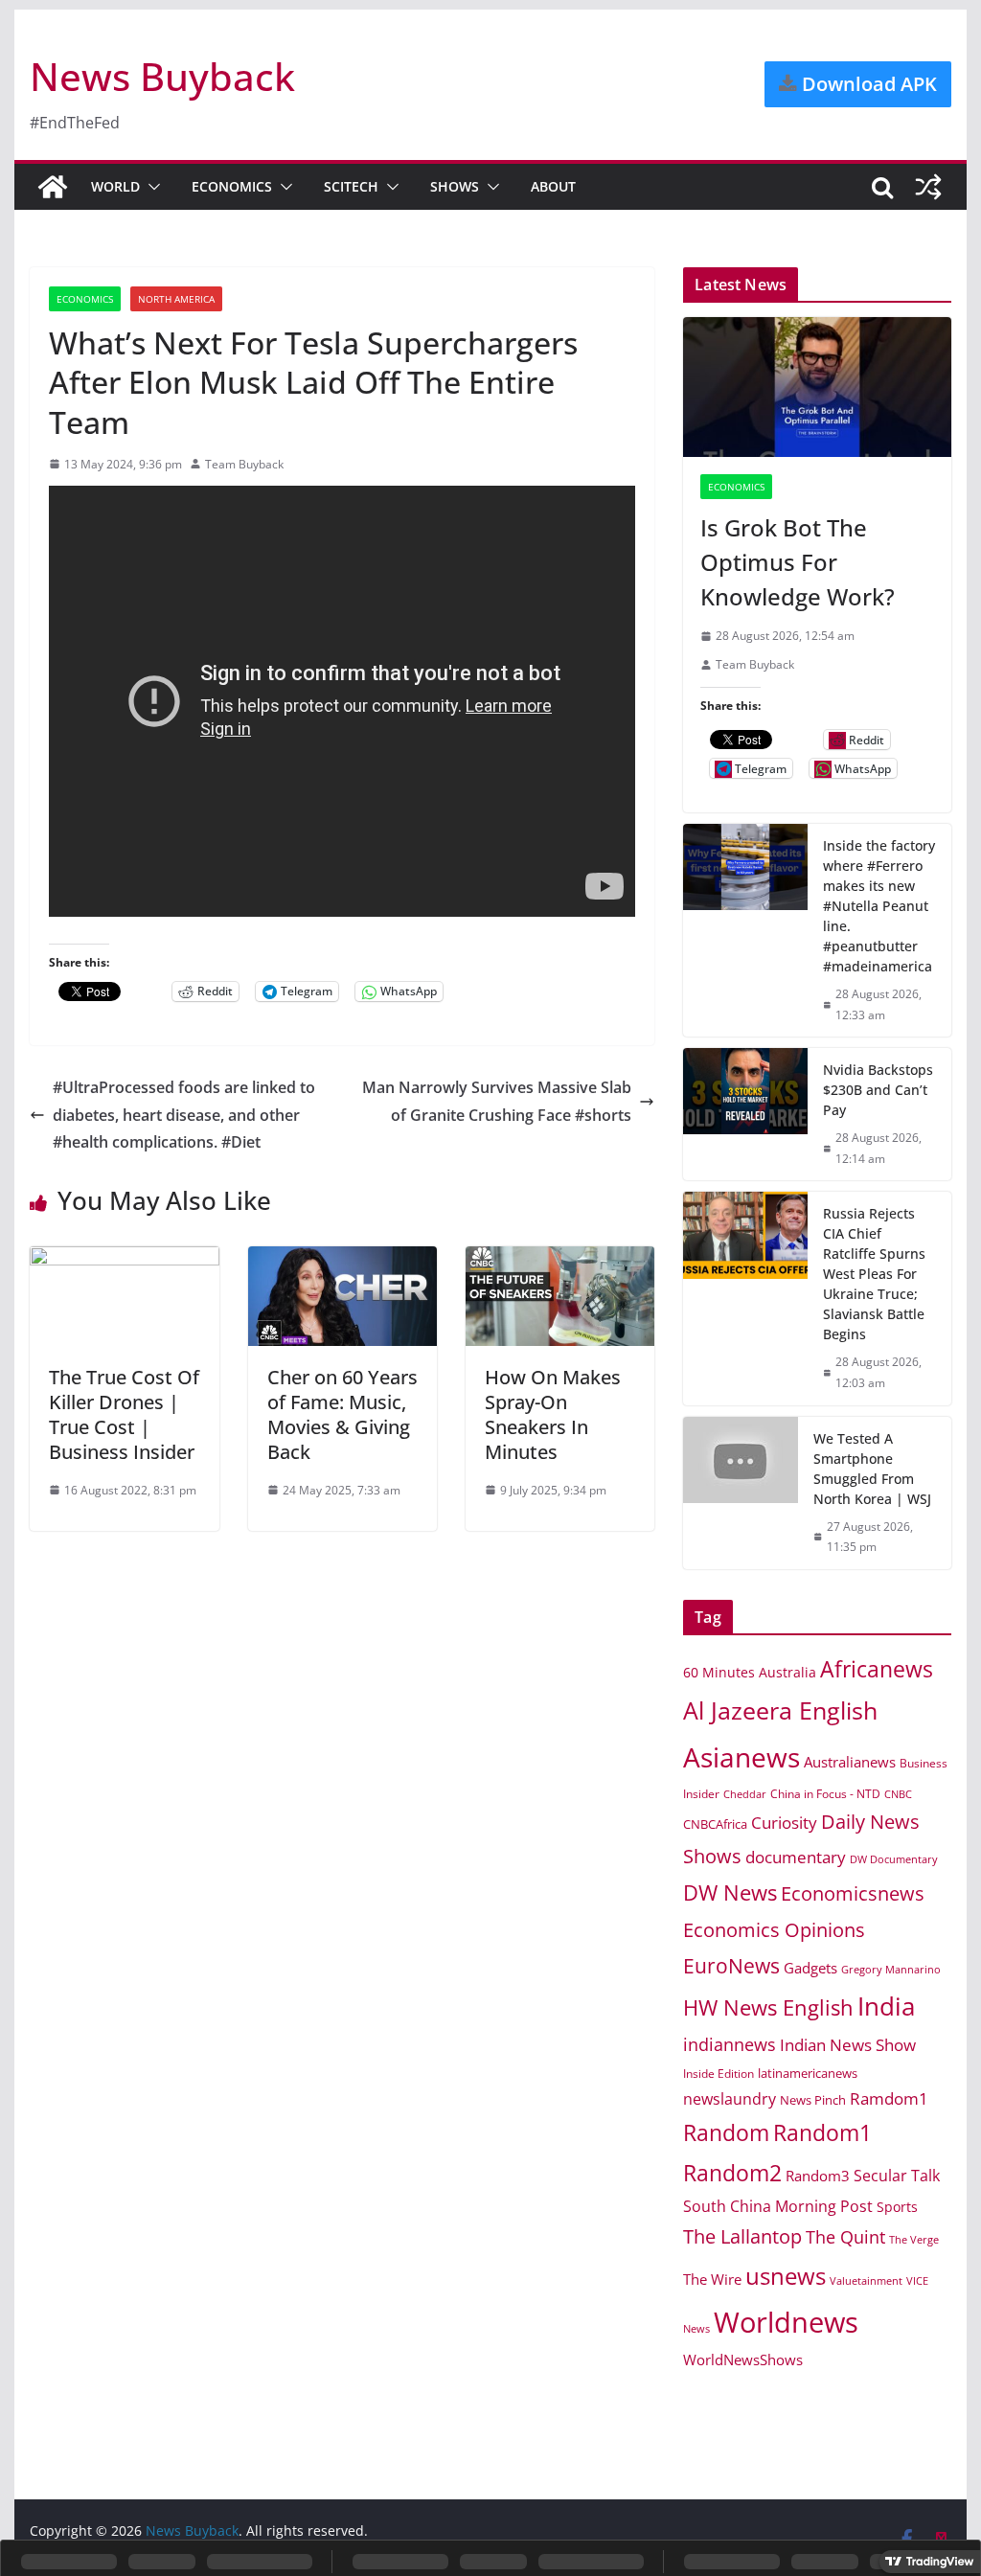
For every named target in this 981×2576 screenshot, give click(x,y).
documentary (796, 1857)
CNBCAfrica (715, 1824)
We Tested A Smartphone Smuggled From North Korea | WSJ (872, 1469)
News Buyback (162, 76)
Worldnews (786, 2322)
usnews (786, 2276)
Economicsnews (853, 1893)
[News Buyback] (53, 187)
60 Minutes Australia (750, 1672)
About (553, 186)
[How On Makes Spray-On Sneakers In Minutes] (560, 1260)
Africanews (877, 1669)
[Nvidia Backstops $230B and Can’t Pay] (745, 1114)
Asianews (741, 1757)
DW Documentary (894, 1859)
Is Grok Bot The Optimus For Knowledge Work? (798, 562)
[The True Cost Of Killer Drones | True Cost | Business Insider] (124, 1260)
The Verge (914, 2239)
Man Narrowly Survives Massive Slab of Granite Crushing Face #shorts (497, 1101)
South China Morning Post (778, 2206)
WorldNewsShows (743, 2359)
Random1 (822, 2133)
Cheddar (745, 1794)
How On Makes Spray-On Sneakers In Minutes (553, 1414)
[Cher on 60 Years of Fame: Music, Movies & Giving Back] (342, 1260)
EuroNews (731, 1965)
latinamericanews (808, 2073)
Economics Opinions (774, 1929)
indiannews (730, 2044)
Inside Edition (719, 2074)
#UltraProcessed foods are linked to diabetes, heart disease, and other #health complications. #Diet (184, 1115)
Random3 (818, 2176)
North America (176, 299)
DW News (730, 1892)
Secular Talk (897, 2176)
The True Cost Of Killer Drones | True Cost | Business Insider (124, 1414)
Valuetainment (866, 2280)
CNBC (898, 1794)
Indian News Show (848, 2045)
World (115, 186)
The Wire (712, 2279)
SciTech (351, 186)
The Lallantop (742, 2236)
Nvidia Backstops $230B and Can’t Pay (878, 1090)
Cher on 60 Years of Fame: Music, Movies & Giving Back (342, 1414)
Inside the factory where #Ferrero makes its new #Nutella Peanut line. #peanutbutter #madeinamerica (879, 906)
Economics (232, 186)
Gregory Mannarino (891, 1970)
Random (726, 2132)
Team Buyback (244, 464)
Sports (897, 2207)
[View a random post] (928, 187)
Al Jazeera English (780, 1710)
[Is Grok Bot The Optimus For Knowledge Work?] (817, 388)
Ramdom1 (889, 2098)
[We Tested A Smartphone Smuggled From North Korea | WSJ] (741, 1493)
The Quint (845, 2237)
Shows (455, 186)
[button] (150, 187)
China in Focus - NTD (825, 1793)
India (886, 2006)
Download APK (867, 84)
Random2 (732, 2173)
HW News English (768, 2007)
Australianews (850, 1762)
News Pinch (813, 2100)
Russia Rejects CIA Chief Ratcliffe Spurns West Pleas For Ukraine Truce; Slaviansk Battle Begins (874, 1274)
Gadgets (810, 1968)
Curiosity (784, 1823)
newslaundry (730, 2099)
